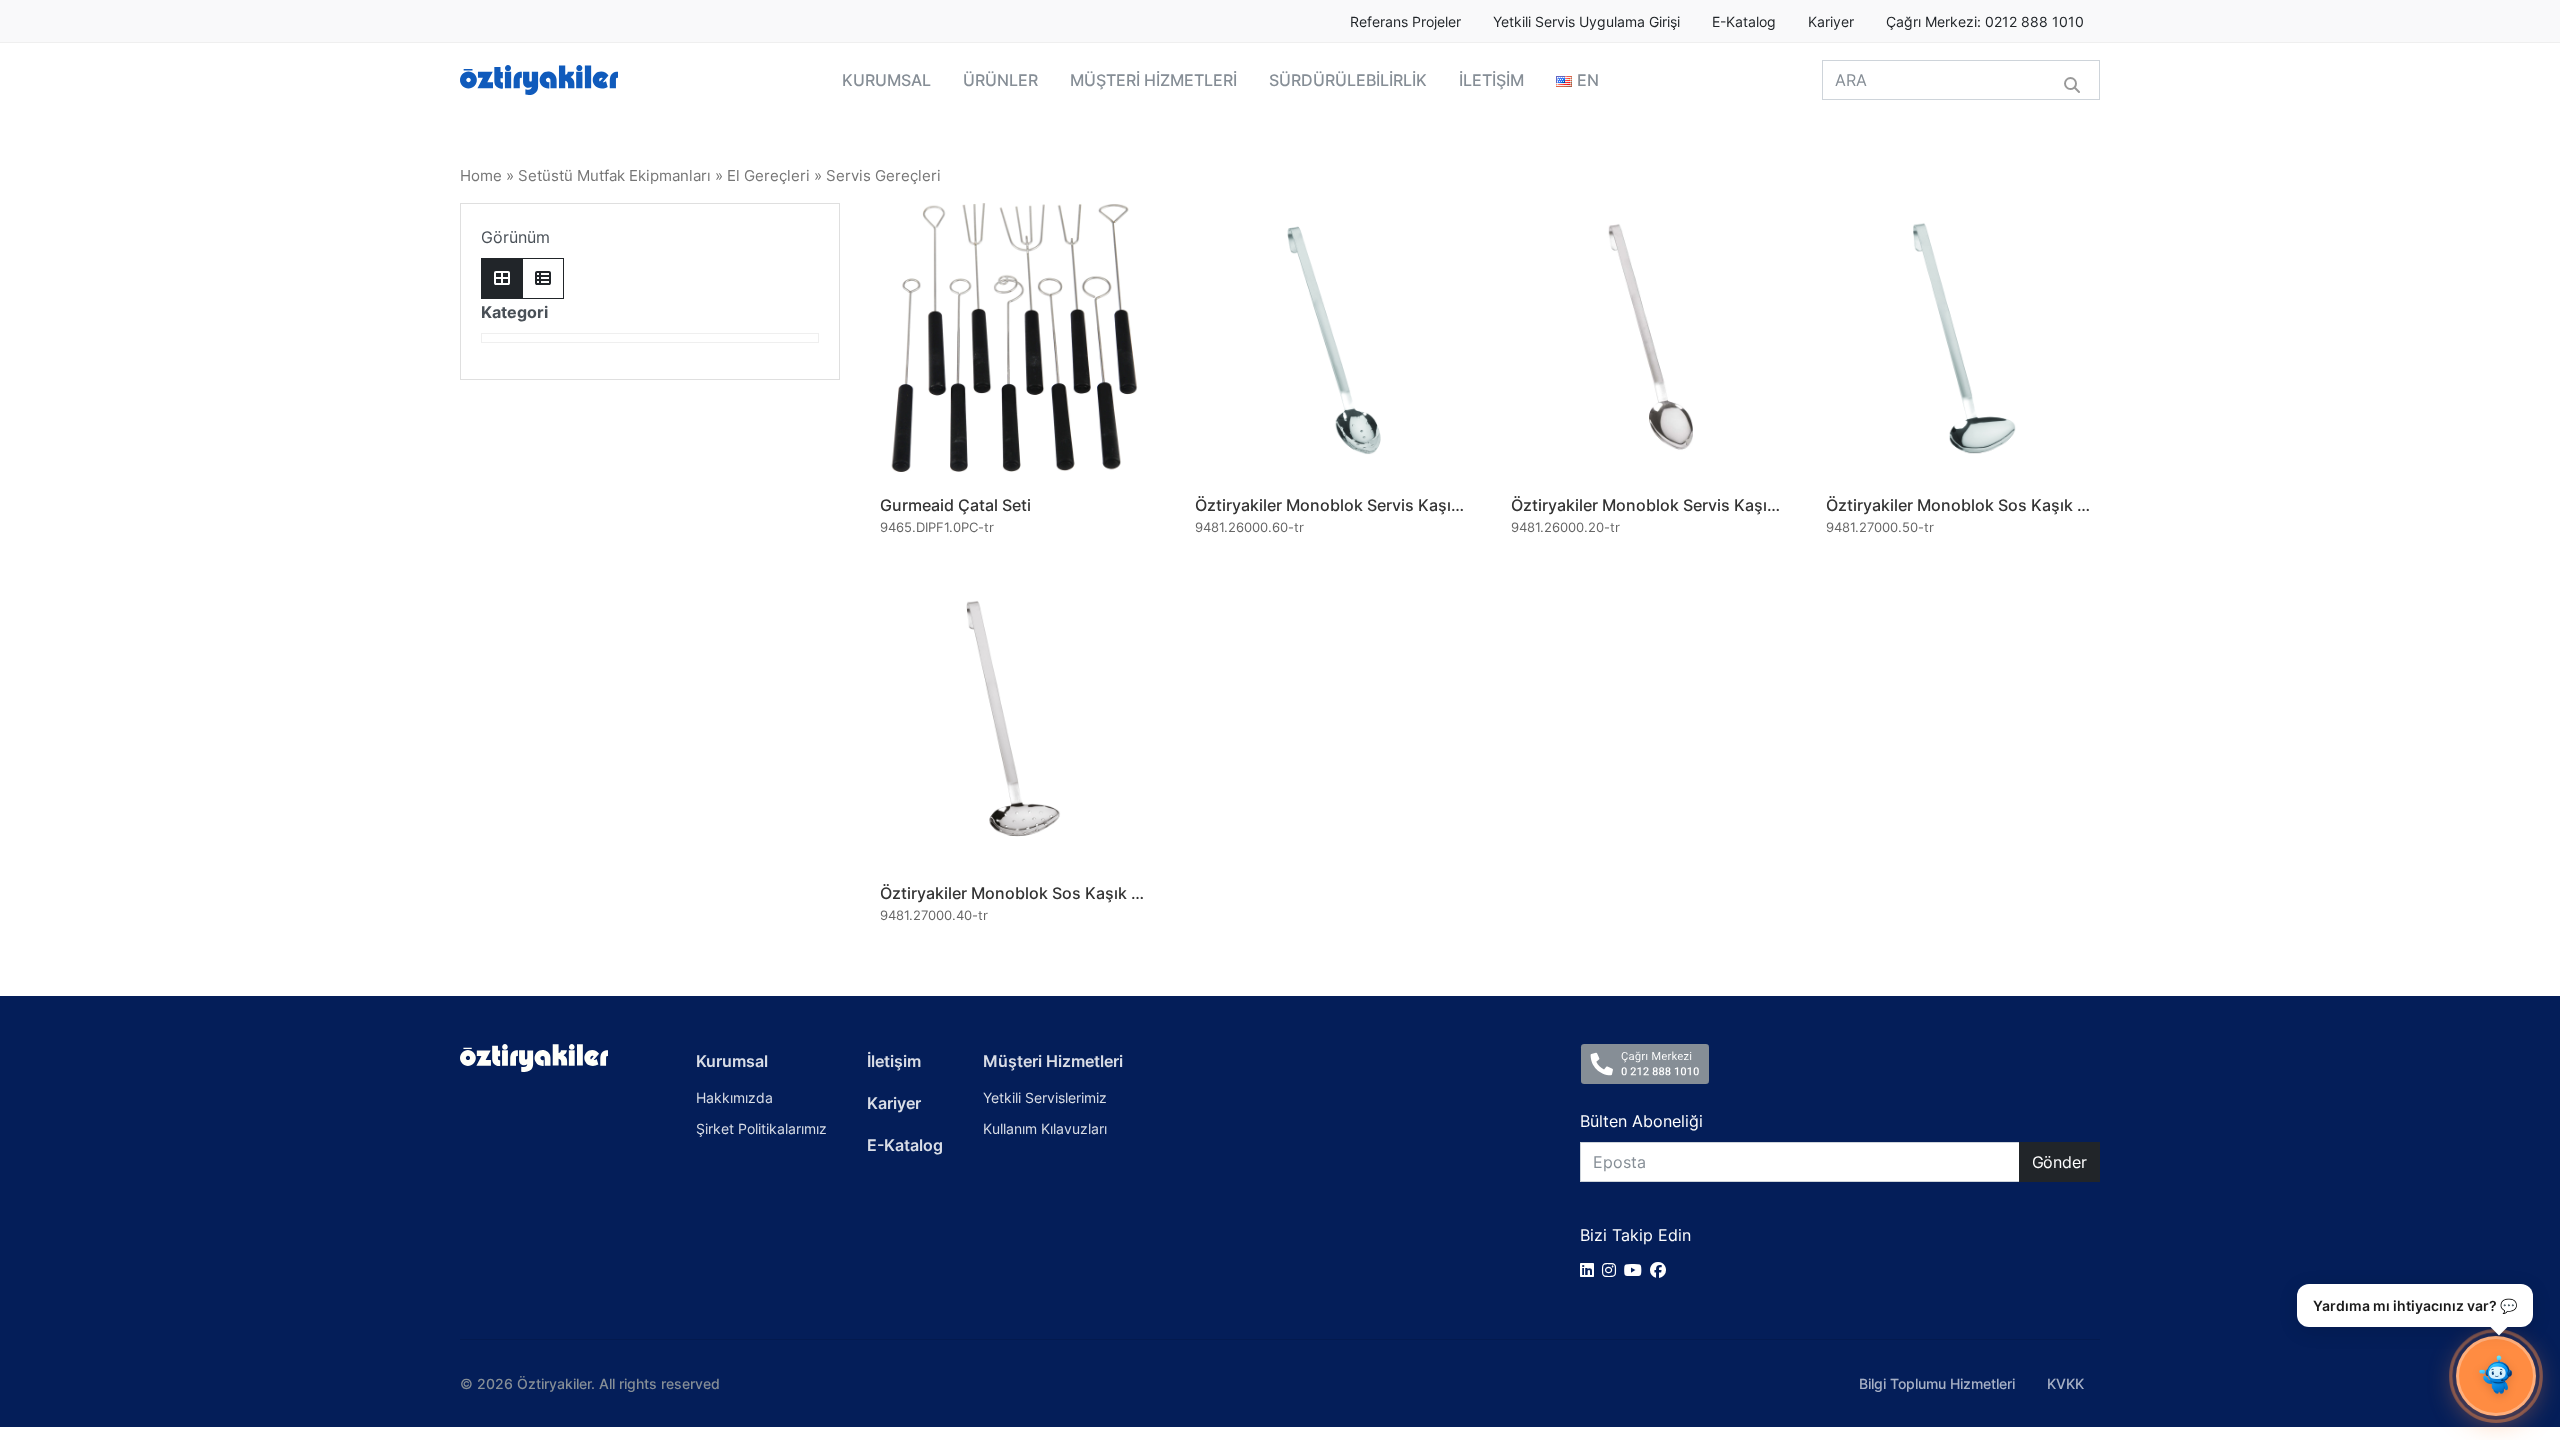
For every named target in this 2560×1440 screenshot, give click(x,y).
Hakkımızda (734, 1097)
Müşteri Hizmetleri (1053, 1061)
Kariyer (1831, 22)
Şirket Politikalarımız (761, 1128)
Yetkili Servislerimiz (1045, 1097)
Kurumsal (732, 1061)
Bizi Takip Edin (1635, 1235)
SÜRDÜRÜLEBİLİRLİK (1348, 80)
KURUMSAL (886, 80)
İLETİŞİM (1491, 80)
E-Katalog (1744, 22)
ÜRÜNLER (1000, 80)
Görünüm (515, 237)
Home (481, 176)
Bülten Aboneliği (1641, 1121)
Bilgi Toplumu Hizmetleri (1937, 1383)
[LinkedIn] (1591, 1270)
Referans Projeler (1405, 22)
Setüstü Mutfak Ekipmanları (614, 176)
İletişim (894, 1061)
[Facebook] (1662, 1270)
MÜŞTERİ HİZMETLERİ (1153, 80)
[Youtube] (1637, 1270)
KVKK (2065, 1383)
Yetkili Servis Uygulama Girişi (1586, 22)
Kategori (514, 312)
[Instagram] (1613, 1270)
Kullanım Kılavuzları (1045, 1128)
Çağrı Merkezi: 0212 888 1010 (1985, 22)
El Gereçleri (768, 176)
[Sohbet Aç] (2496, 1376)
